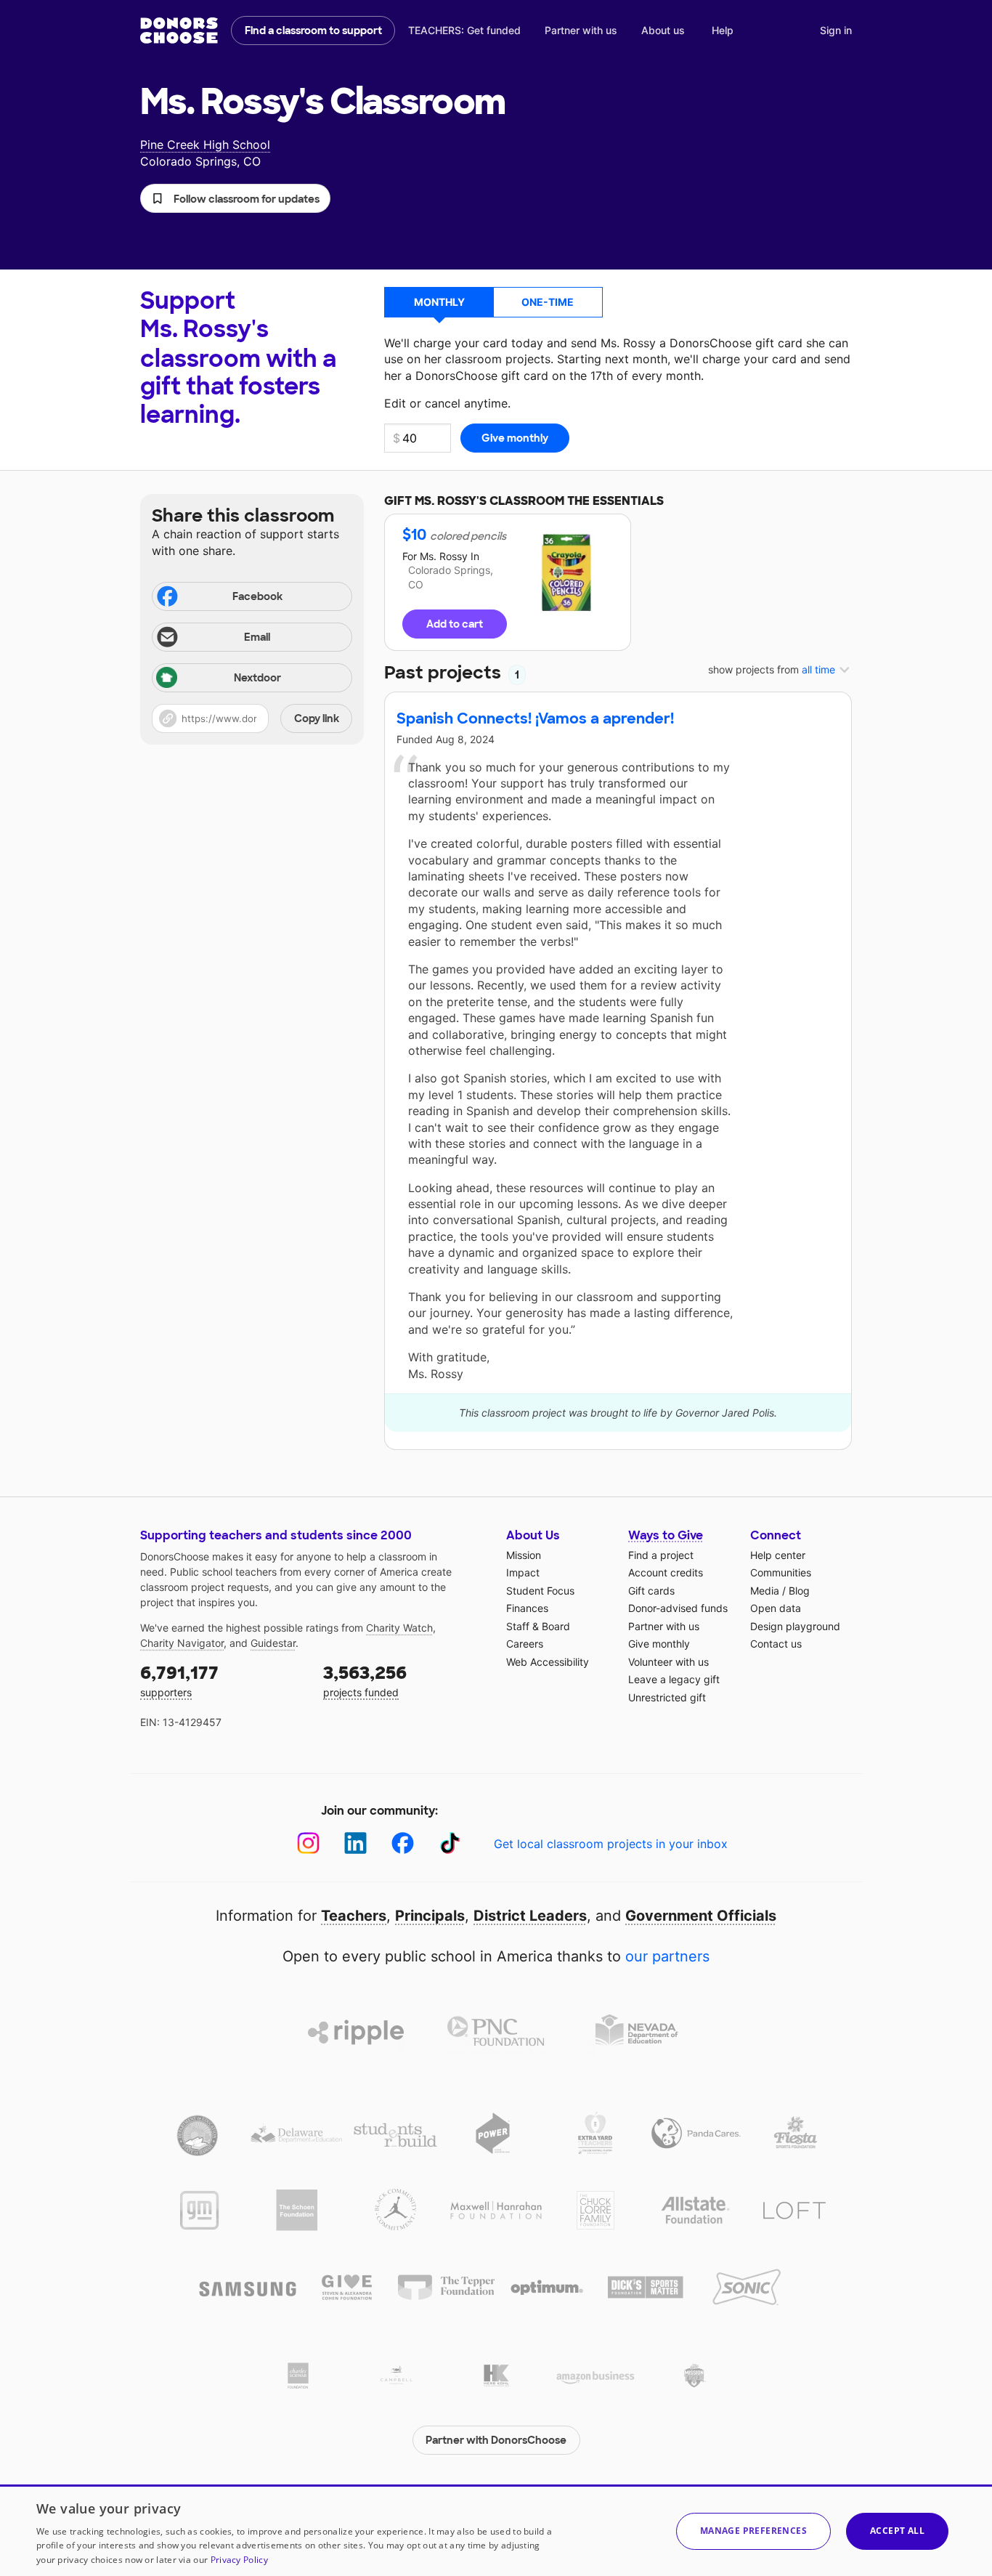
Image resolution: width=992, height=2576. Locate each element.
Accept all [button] (897, 2531)
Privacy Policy (239, 2560)
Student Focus (540, 1591)
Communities (781, 1572)
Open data (776, 1608)
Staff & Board (538, 1626)
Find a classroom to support (313, 31)
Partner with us (581, 30)
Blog (799, 1591)
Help (723, 30)
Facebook (257, 596)
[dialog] (496, 2530)
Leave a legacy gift (674, 1679)
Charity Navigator (182, 1643)
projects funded (365, 1680)
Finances (527, 1608)
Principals (430, 1916)
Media (765, 1591)
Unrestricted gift (667, 1697)
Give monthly (659, 1644)
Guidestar (273, 1643)
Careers (525, 1644)
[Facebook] (403, 1843)
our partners (667, 1956)
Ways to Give (666, 1535)
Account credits (666, 1572)
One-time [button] (548, 302)
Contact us (776, 1644)
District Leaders (530, 1916)
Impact (523, 1572)
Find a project (661, 1555)
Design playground (795, 1626)
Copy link (317, 718)
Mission (524, 1555)
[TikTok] (450, 1843)
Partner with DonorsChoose (496, 2440)
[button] (235, 198)
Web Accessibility (548, 1662)
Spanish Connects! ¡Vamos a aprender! (535, 718)
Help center (778, 1555)
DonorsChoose (179, 31)
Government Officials (701, 1916)
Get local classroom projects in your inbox (611, 1844)
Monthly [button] (439, 302)
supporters (179, 1680)
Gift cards (651, 1591)
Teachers (354, 1916)
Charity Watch (399, 1628)
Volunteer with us (668, 1662)
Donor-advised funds (678, 1608)
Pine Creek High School (205, 145)
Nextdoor (257, 678)
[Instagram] (308, 1843)
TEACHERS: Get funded (464, 30)
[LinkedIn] (355, 1843)
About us (663, 30)
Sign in (836, 30)
